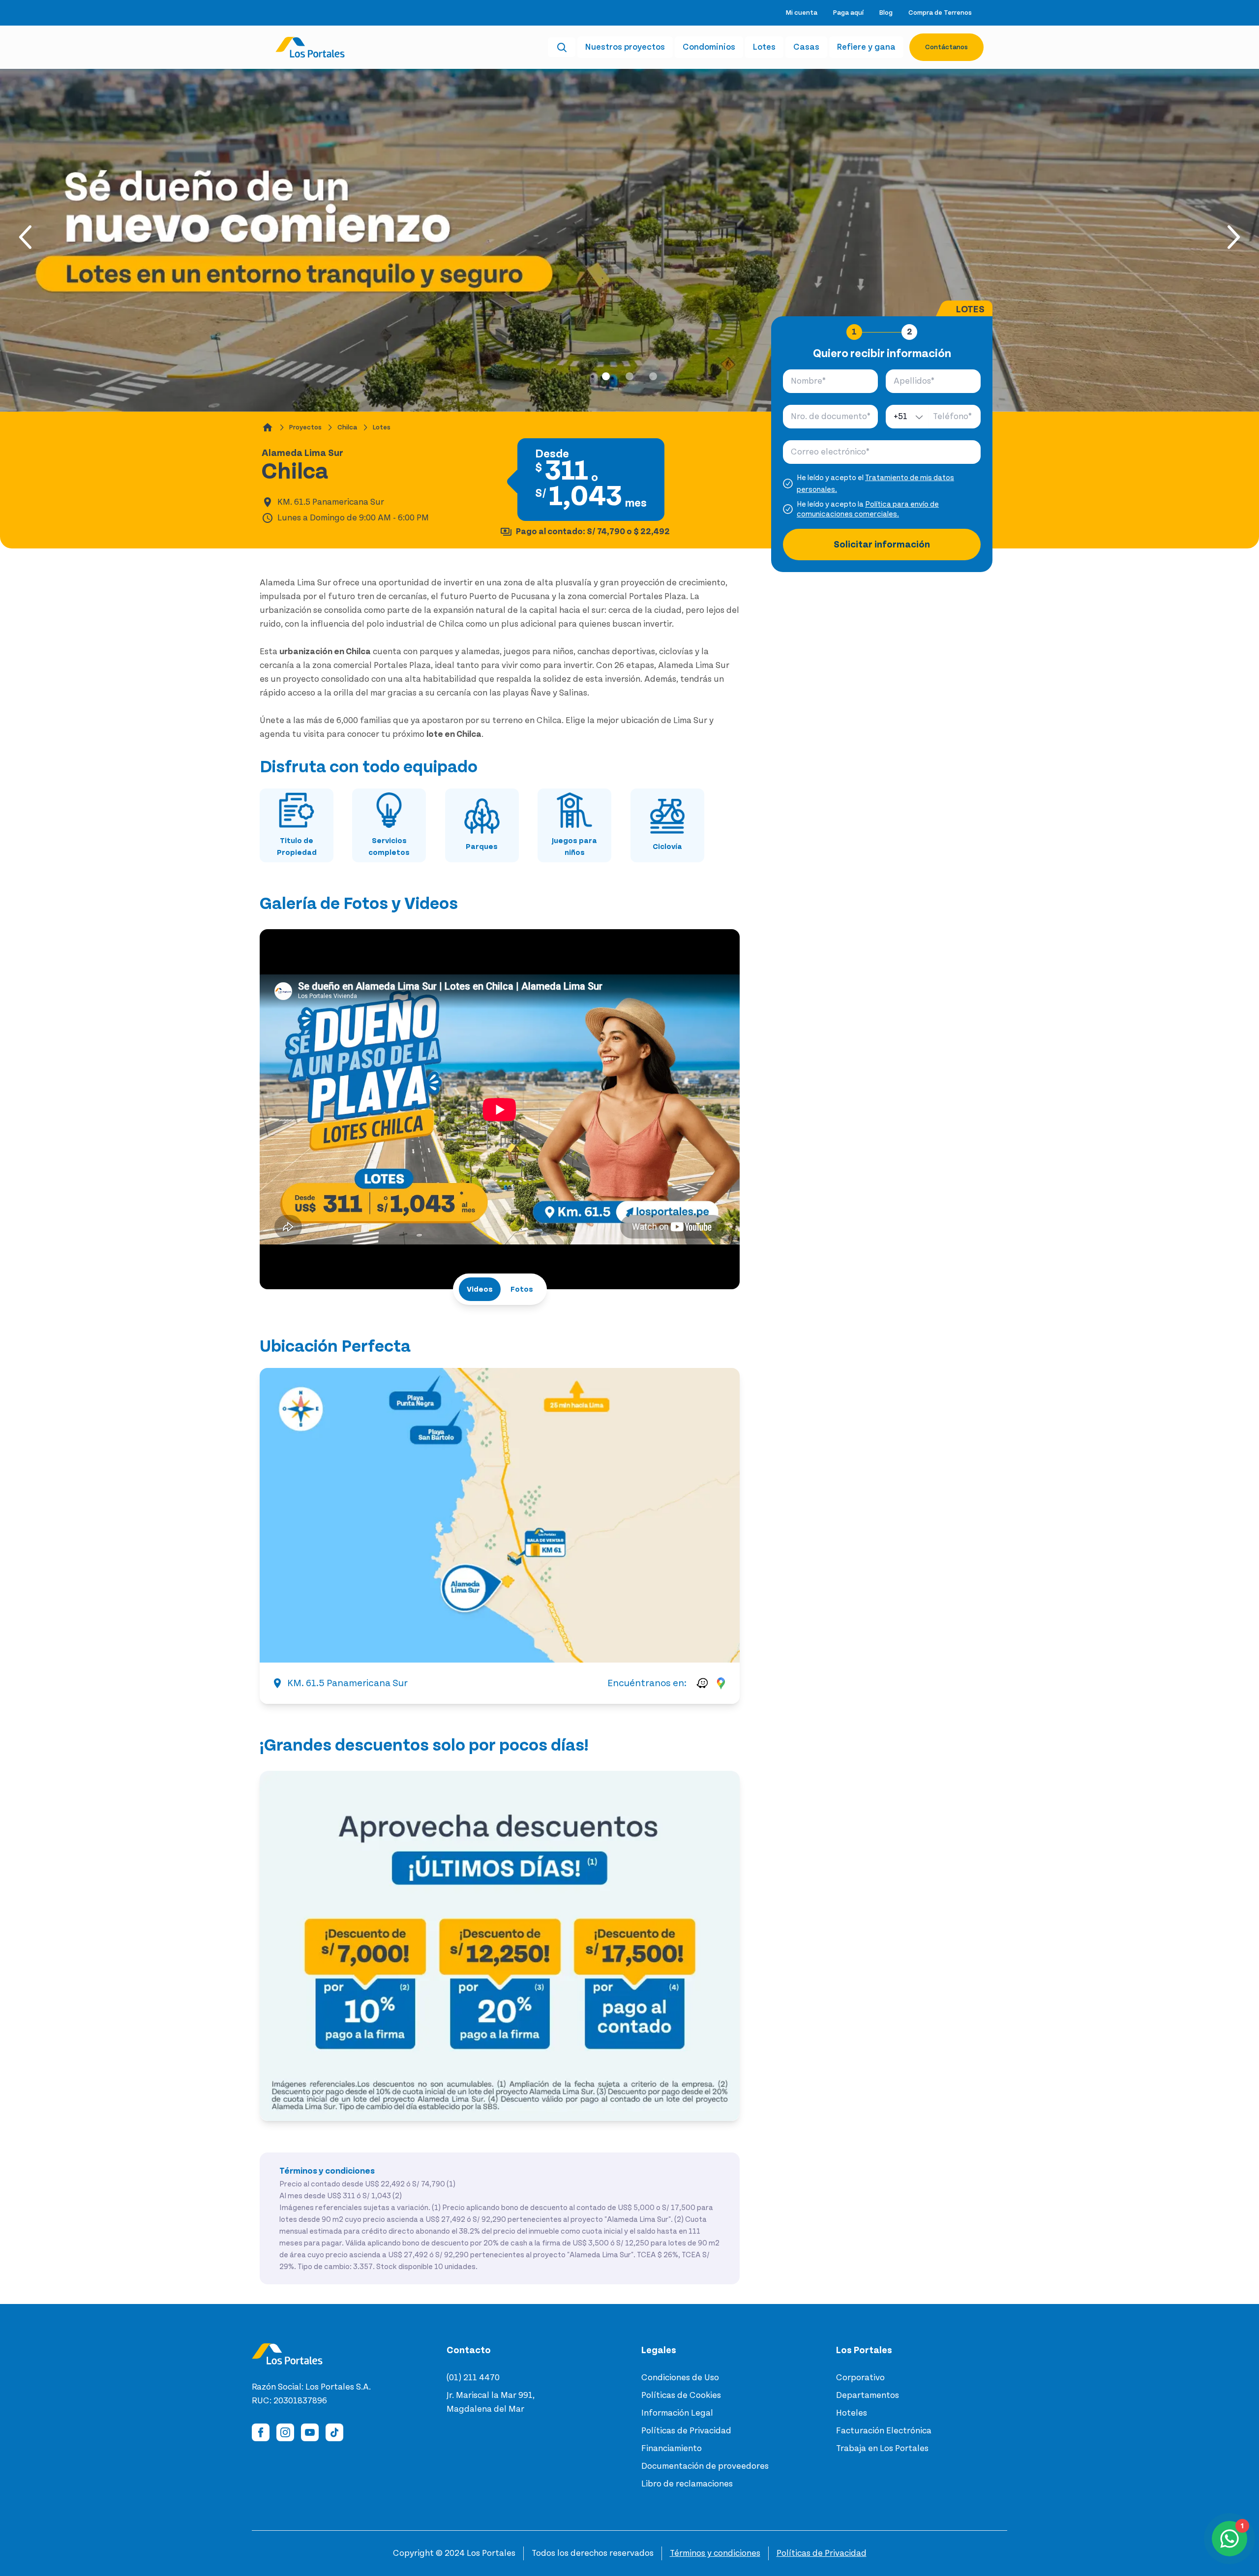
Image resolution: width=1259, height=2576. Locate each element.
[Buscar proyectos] (562, 47)
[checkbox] (788, 484)
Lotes (764, 47)
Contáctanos (946, 47)
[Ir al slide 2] (629, 376)
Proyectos (305, 427)
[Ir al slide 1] (606, 376)
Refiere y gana (866, 47)
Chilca (347, 427)
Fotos (522, 1289)
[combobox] (907, 417)
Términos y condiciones (715, 2553)
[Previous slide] (28, 237)
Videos (480, 1289)
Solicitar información (882, 545)
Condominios (709, 47)
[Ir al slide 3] (653, 376)
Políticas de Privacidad (822, 2553)
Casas (806, 47)
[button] (500, 1515)
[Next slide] (1231, 237)
